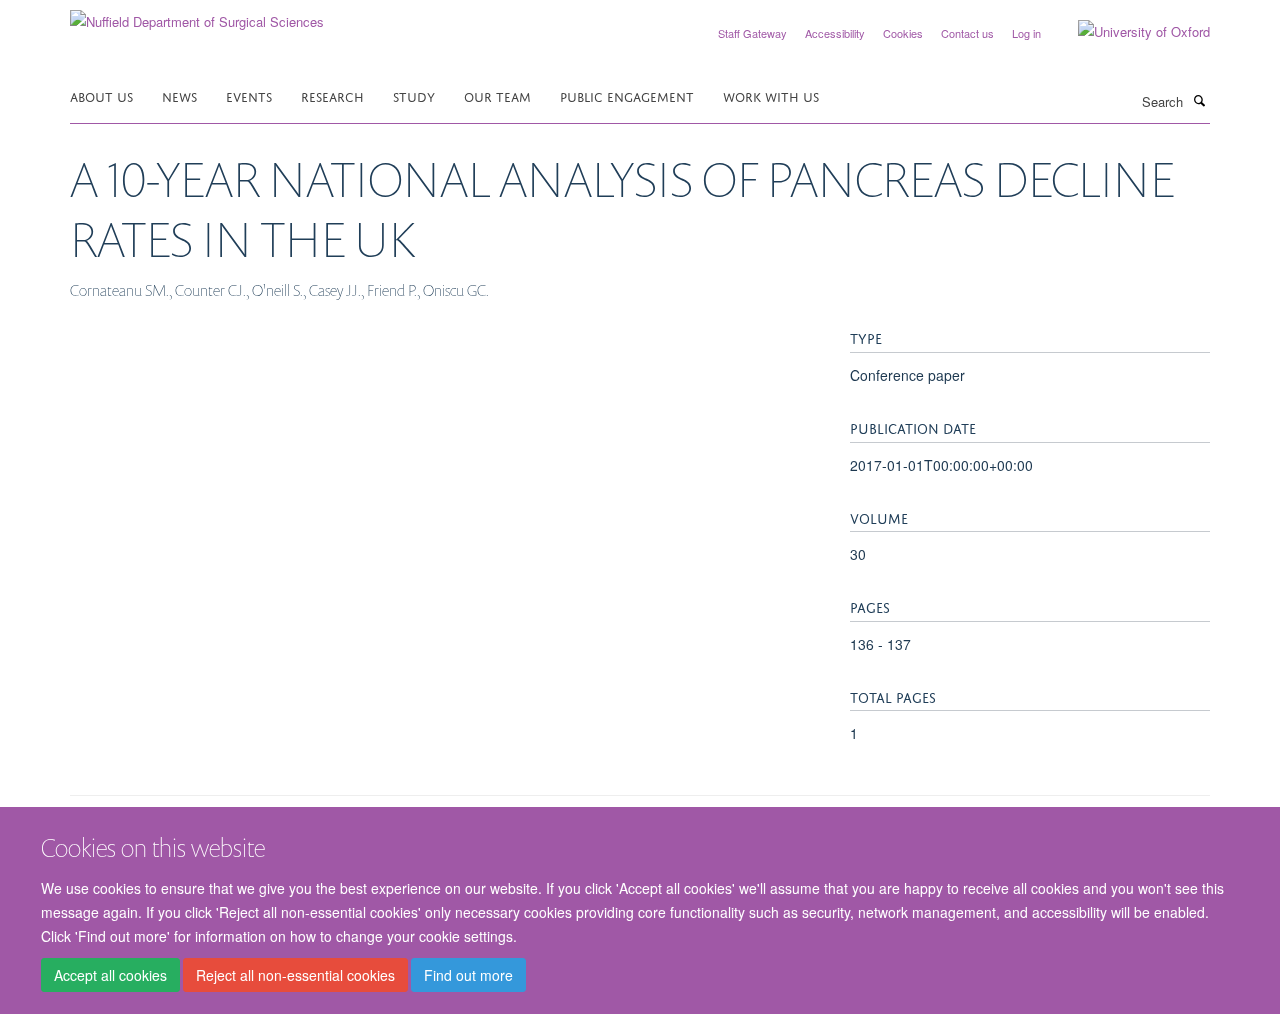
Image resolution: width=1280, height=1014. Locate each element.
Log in (1026, 33)
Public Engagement (627, 95)
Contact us (967, 33)
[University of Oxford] (1129, 32)
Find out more (468, 975)
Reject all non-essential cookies (295, 975)
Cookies (903, 33)
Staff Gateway (752, 33)
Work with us (771, 95)
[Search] (1199, 100)
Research (332, 95)
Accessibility (835, 33)
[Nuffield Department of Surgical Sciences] (197, 14)
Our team (497, 95)
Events (249, 95)
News (179, 95)
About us (101, 95)
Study (414, 95)
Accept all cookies (110, 975)
